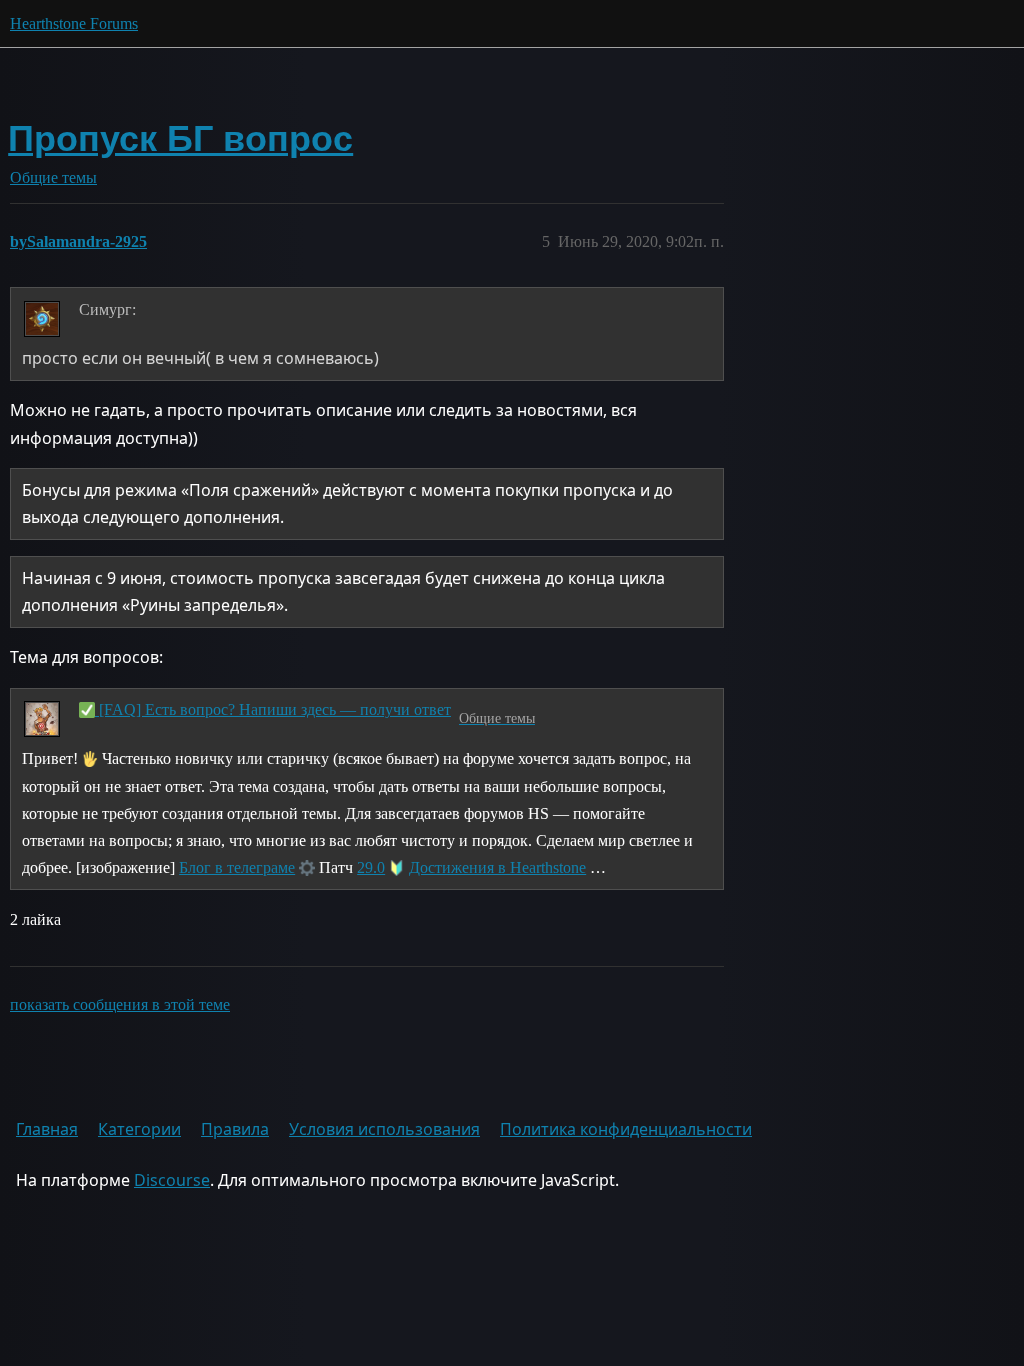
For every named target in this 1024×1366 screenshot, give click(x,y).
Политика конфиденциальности (626, 1129)
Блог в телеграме (237, 867)
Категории (139, 1129)
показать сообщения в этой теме (120, 1004)
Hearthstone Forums (74, 23)
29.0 (371, 867)
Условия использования (384, 1129)
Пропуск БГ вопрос (180, 138)
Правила (235, 1129)
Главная (47, 1129)
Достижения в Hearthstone (497, 867)
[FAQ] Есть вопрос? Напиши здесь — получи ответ (273, 709)
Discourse (172, 1180)
